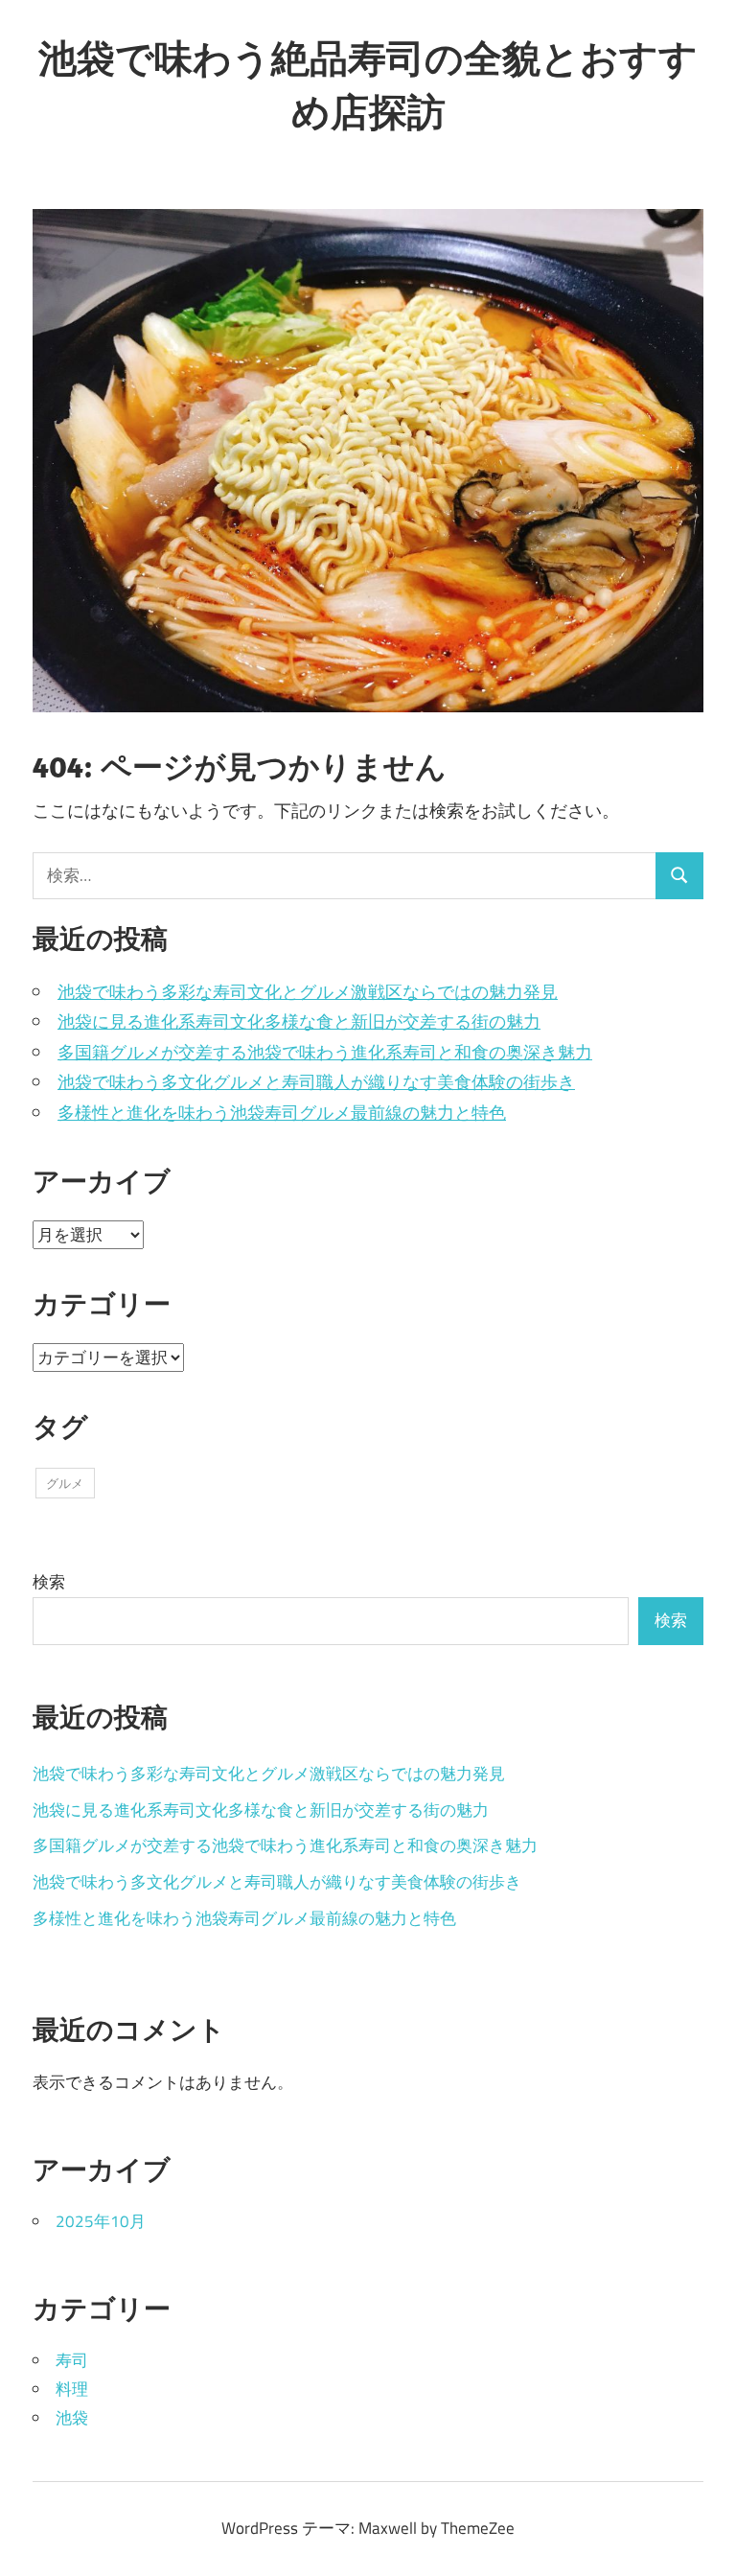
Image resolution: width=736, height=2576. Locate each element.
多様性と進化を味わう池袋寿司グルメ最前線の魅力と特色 (282, 1113)
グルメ (65, 1483)
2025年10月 (101, 2221)
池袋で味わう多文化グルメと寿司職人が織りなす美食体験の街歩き (316, 1082)
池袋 (72, 2418)
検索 (49, 1582)
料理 (72, 2389)
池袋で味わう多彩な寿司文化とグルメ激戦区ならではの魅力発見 (308, 992)
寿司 (72, 2360)
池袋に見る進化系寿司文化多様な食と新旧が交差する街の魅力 (299, 1021)
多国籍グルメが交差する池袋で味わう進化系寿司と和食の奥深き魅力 (325, 1052)
